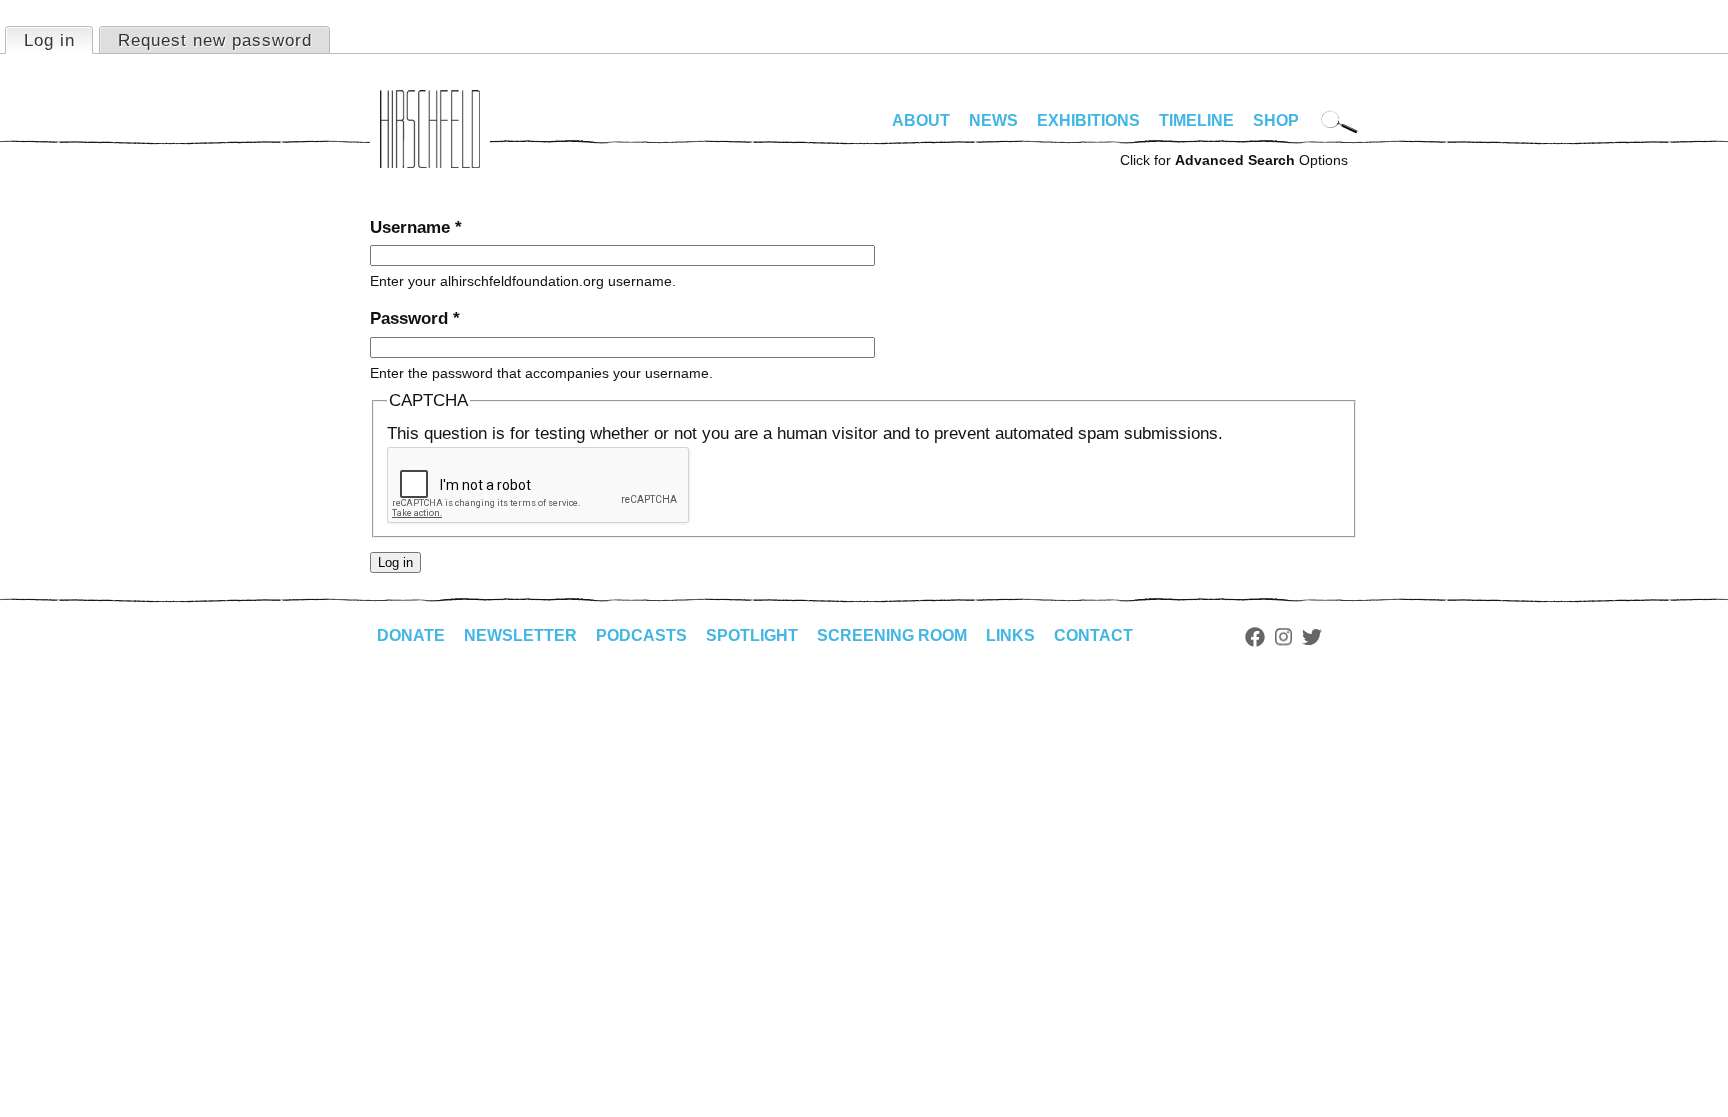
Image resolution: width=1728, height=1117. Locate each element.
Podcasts (641, 635)
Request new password (215, 40)
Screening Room (892, 635)
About (921, 120)
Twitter (1312, 637)
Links (1010, 635)
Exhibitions (1088, 120)
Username (416, 227)
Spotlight (752, 635)
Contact (1093, 635)
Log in (58, 40)
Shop (1276, 120)
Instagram (1283, 637)
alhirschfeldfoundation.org (430, 129)
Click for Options (1234, 160)
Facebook (1255, 637)
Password (415, 318)
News (993, 120)
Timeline (1196, 120)
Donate (411, 635)
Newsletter (520, 635)
